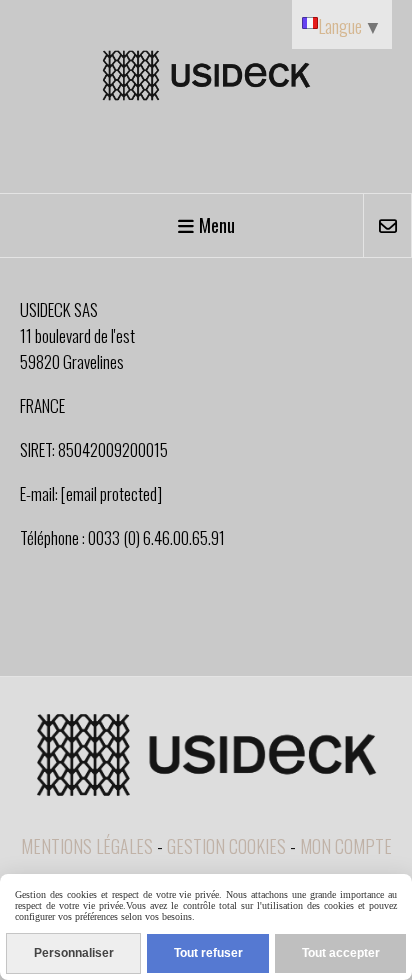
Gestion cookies (226, 846)
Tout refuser (208, 953)
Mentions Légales (87, 846)
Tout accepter (341, 953)
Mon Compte (346, 846)
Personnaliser (74, 953)
